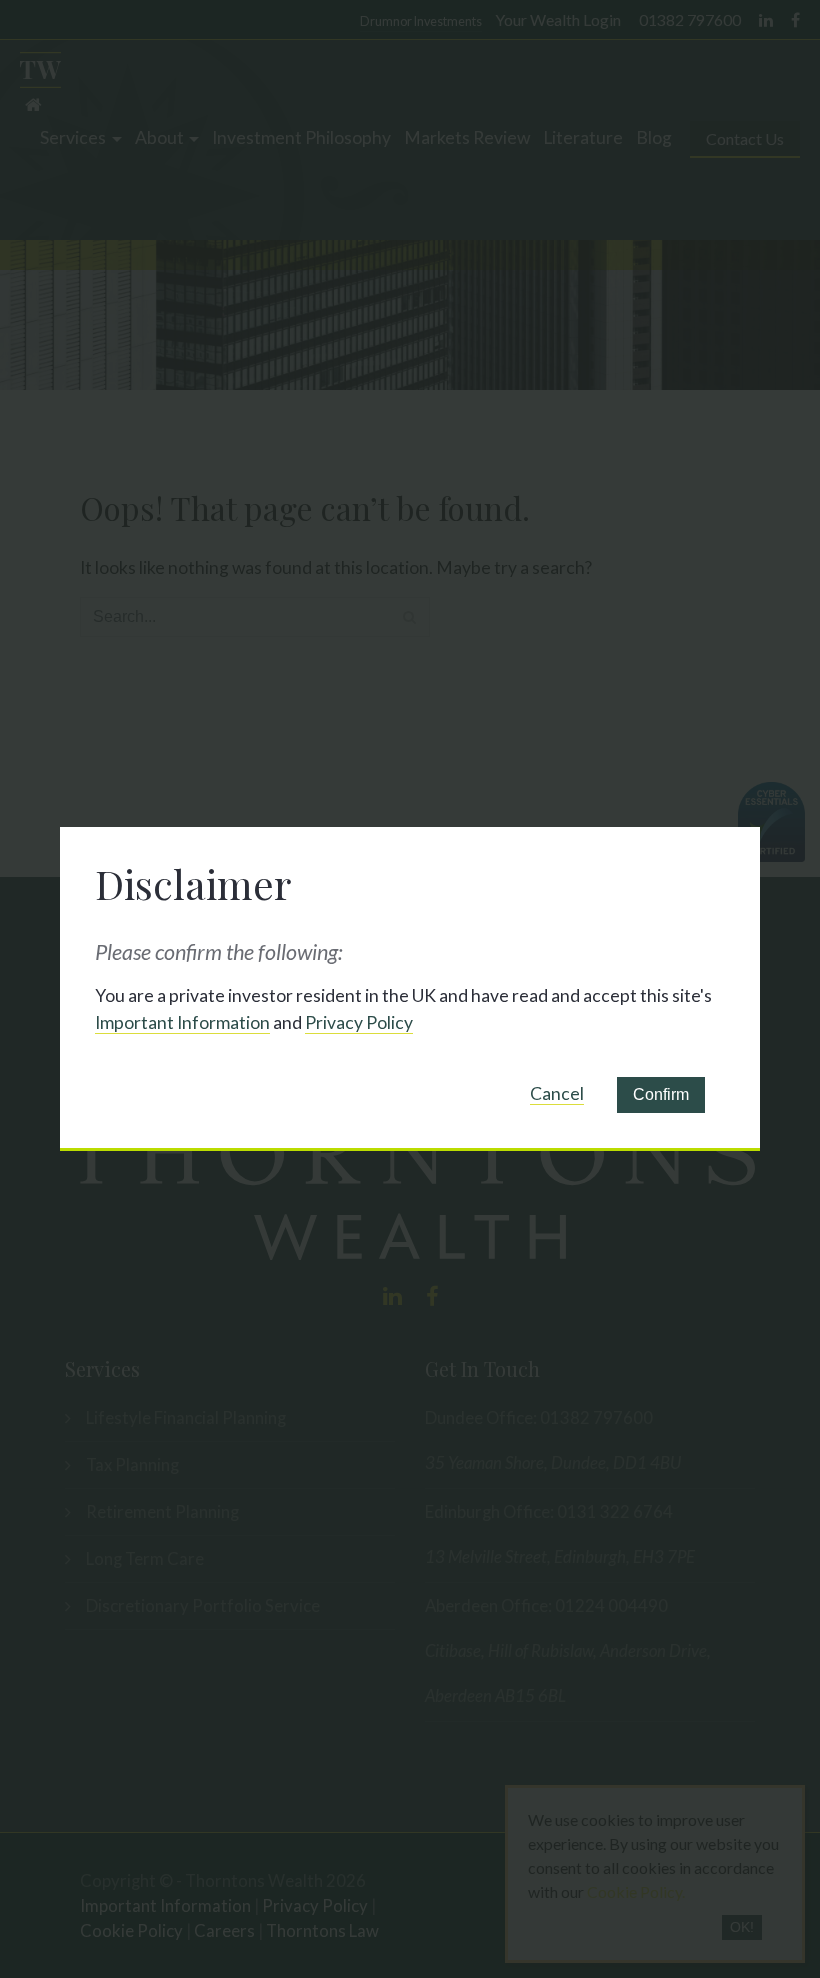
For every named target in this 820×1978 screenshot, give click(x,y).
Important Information (182, 1022)
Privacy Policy (359, 1022)
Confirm (661, 1094)
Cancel (557, 1093)
